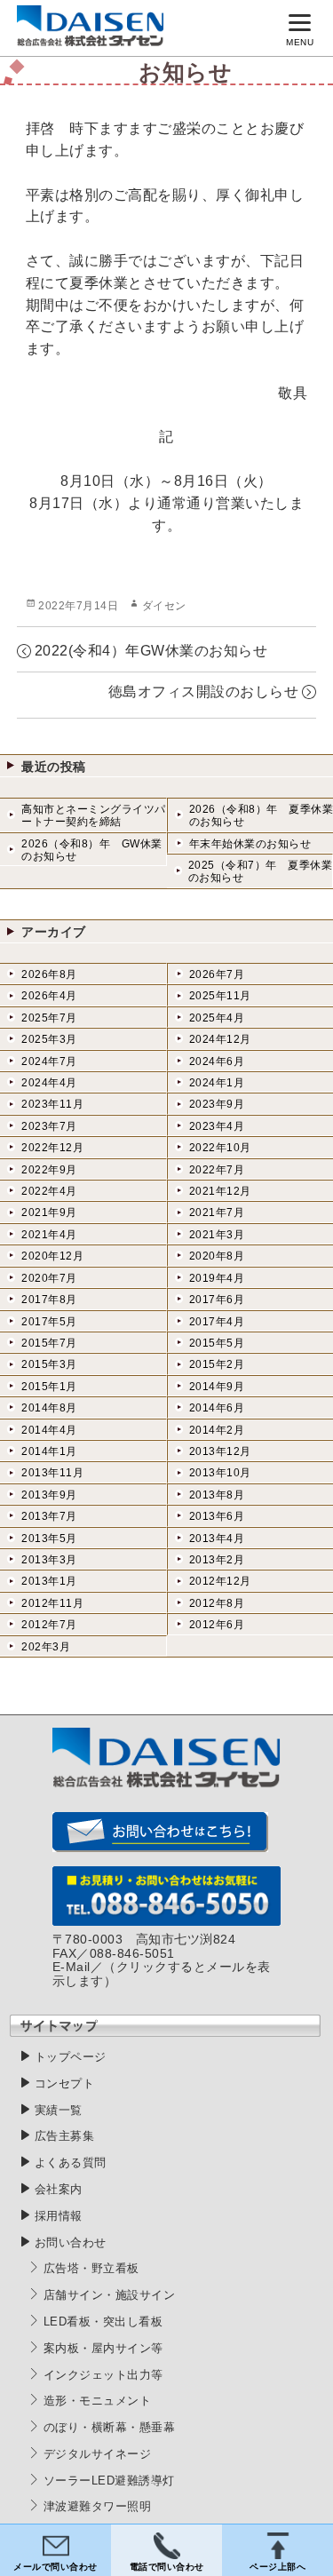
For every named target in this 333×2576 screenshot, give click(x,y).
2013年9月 (49, 1495)
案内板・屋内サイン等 (103, 2348)
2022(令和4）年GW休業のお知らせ (151, 651)
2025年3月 (49, 1039)
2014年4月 (49, 1430)
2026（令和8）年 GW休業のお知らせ (92, 850)
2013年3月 (49, 1560)
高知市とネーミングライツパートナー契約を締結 (94, 815)
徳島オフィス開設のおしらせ (204, 692)
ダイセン (164, 606)
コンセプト (65, 2083)
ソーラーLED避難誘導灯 (109, 2481)
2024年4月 (49, 1083)
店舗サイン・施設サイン (110, 2295)
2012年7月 (49, 1625)
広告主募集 (65, 2136)
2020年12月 (52, 1256)
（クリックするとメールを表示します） (162, 1973)
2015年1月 (49, 1387)
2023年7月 (49, 1126)
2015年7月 (49, 1343)
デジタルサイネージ (98, 2454)
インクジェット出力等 (103, 2375)
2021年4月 (49, 1235)
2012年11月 (52, 1603)
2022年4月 (49, 1191)
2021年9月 (49, 1212)
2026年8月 (49, 974)
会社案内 (59, 2189)
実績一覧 (59, 2110)
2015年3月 (49, 1364)
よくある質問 (71, 2163)
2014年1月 (49, 1451)
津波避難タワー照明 (98, 2506)
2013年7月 (49, 1516)
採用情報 (59, 2216)
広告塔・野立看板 (91, 2268)
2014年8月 (49, 1408)
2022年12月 (52, 1148)
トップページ (71, 2057)
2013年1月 (49, 1581)
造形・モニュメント (98, 2401)
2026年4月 (49, 996)
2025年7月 (49, 1018)
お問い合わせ (71, 2242)
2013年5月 (49, 1538)
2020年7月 (49, 1278)
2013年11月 (52, 1473)
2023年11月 (52, 1104)
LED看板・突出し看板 (103, 2322)
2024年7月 (49, 1061)
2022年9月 (49, 1170)
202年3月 (46, 1647)
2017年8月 (49, 1300)
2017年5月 (49, 1322)
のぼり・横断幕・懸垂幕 (110, 2427)
